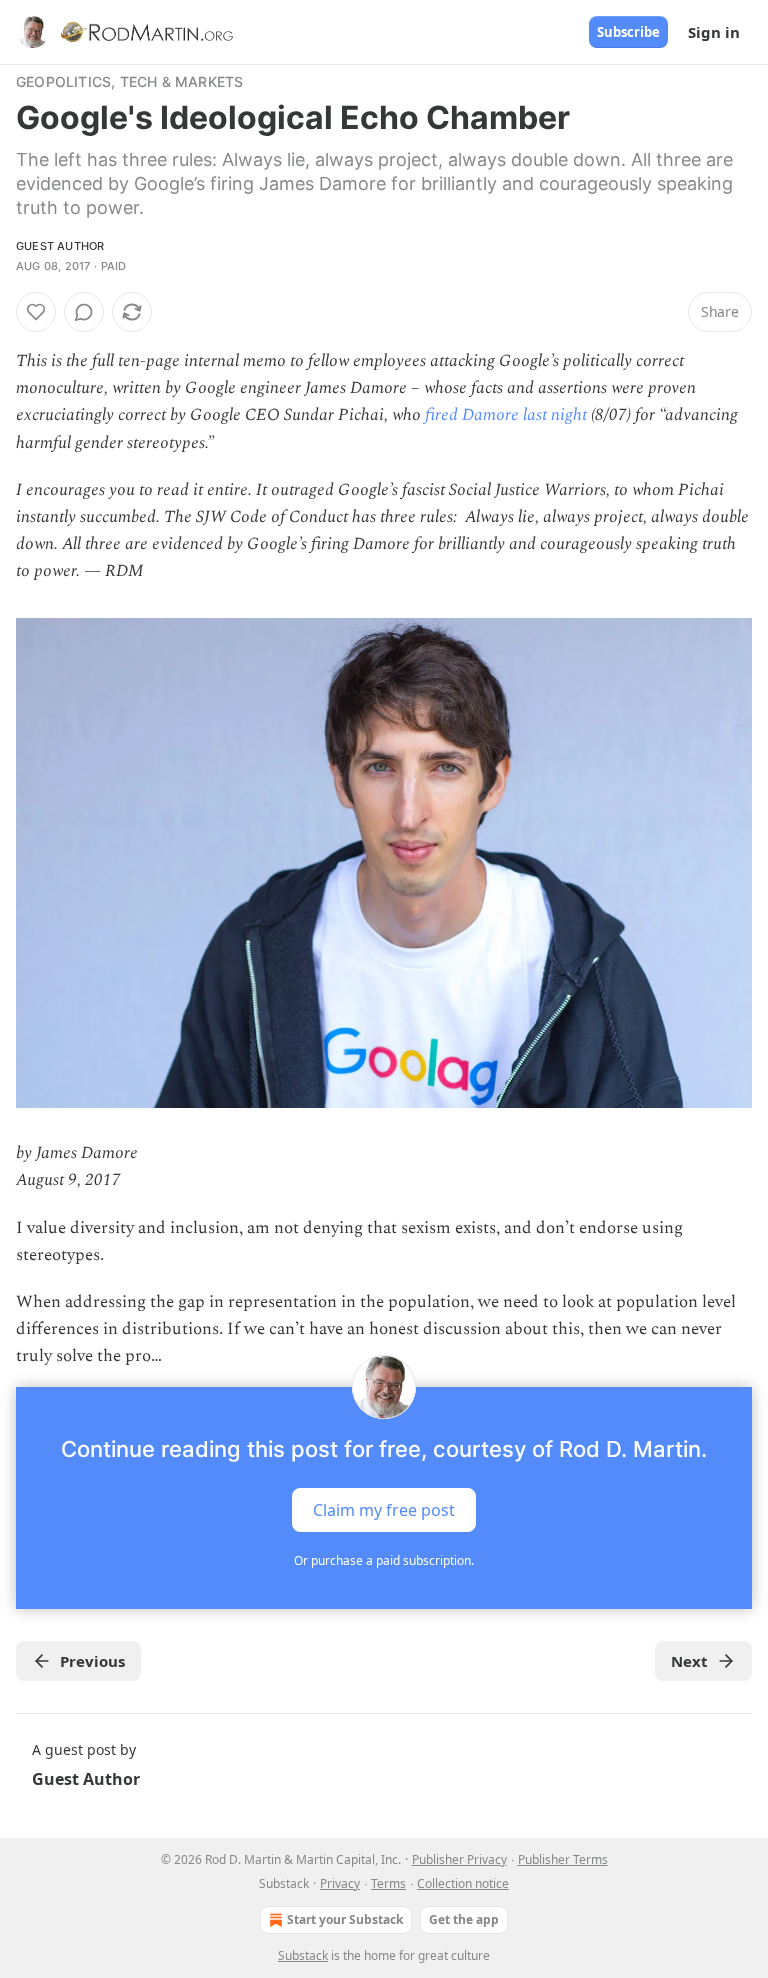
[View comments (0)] (84, 312)
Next (689, 1661)
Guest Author (60, 246)
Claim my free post (384, 1509)
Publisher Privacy (459, 1859)
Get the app (464, 1919)
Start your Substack (345, 1919)
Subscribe (628, 32)
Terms (388, 1883)
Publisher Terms (563, 1859)
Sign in (714, 32)
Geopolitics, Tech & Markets (129, 81)
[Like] (36, 312)
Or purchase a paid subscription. (384, 1560)
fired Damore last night (506, 415)
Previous (92, 1661)
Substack (303, 1955)
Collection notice (463, 1883)
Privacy (340, 1883)
